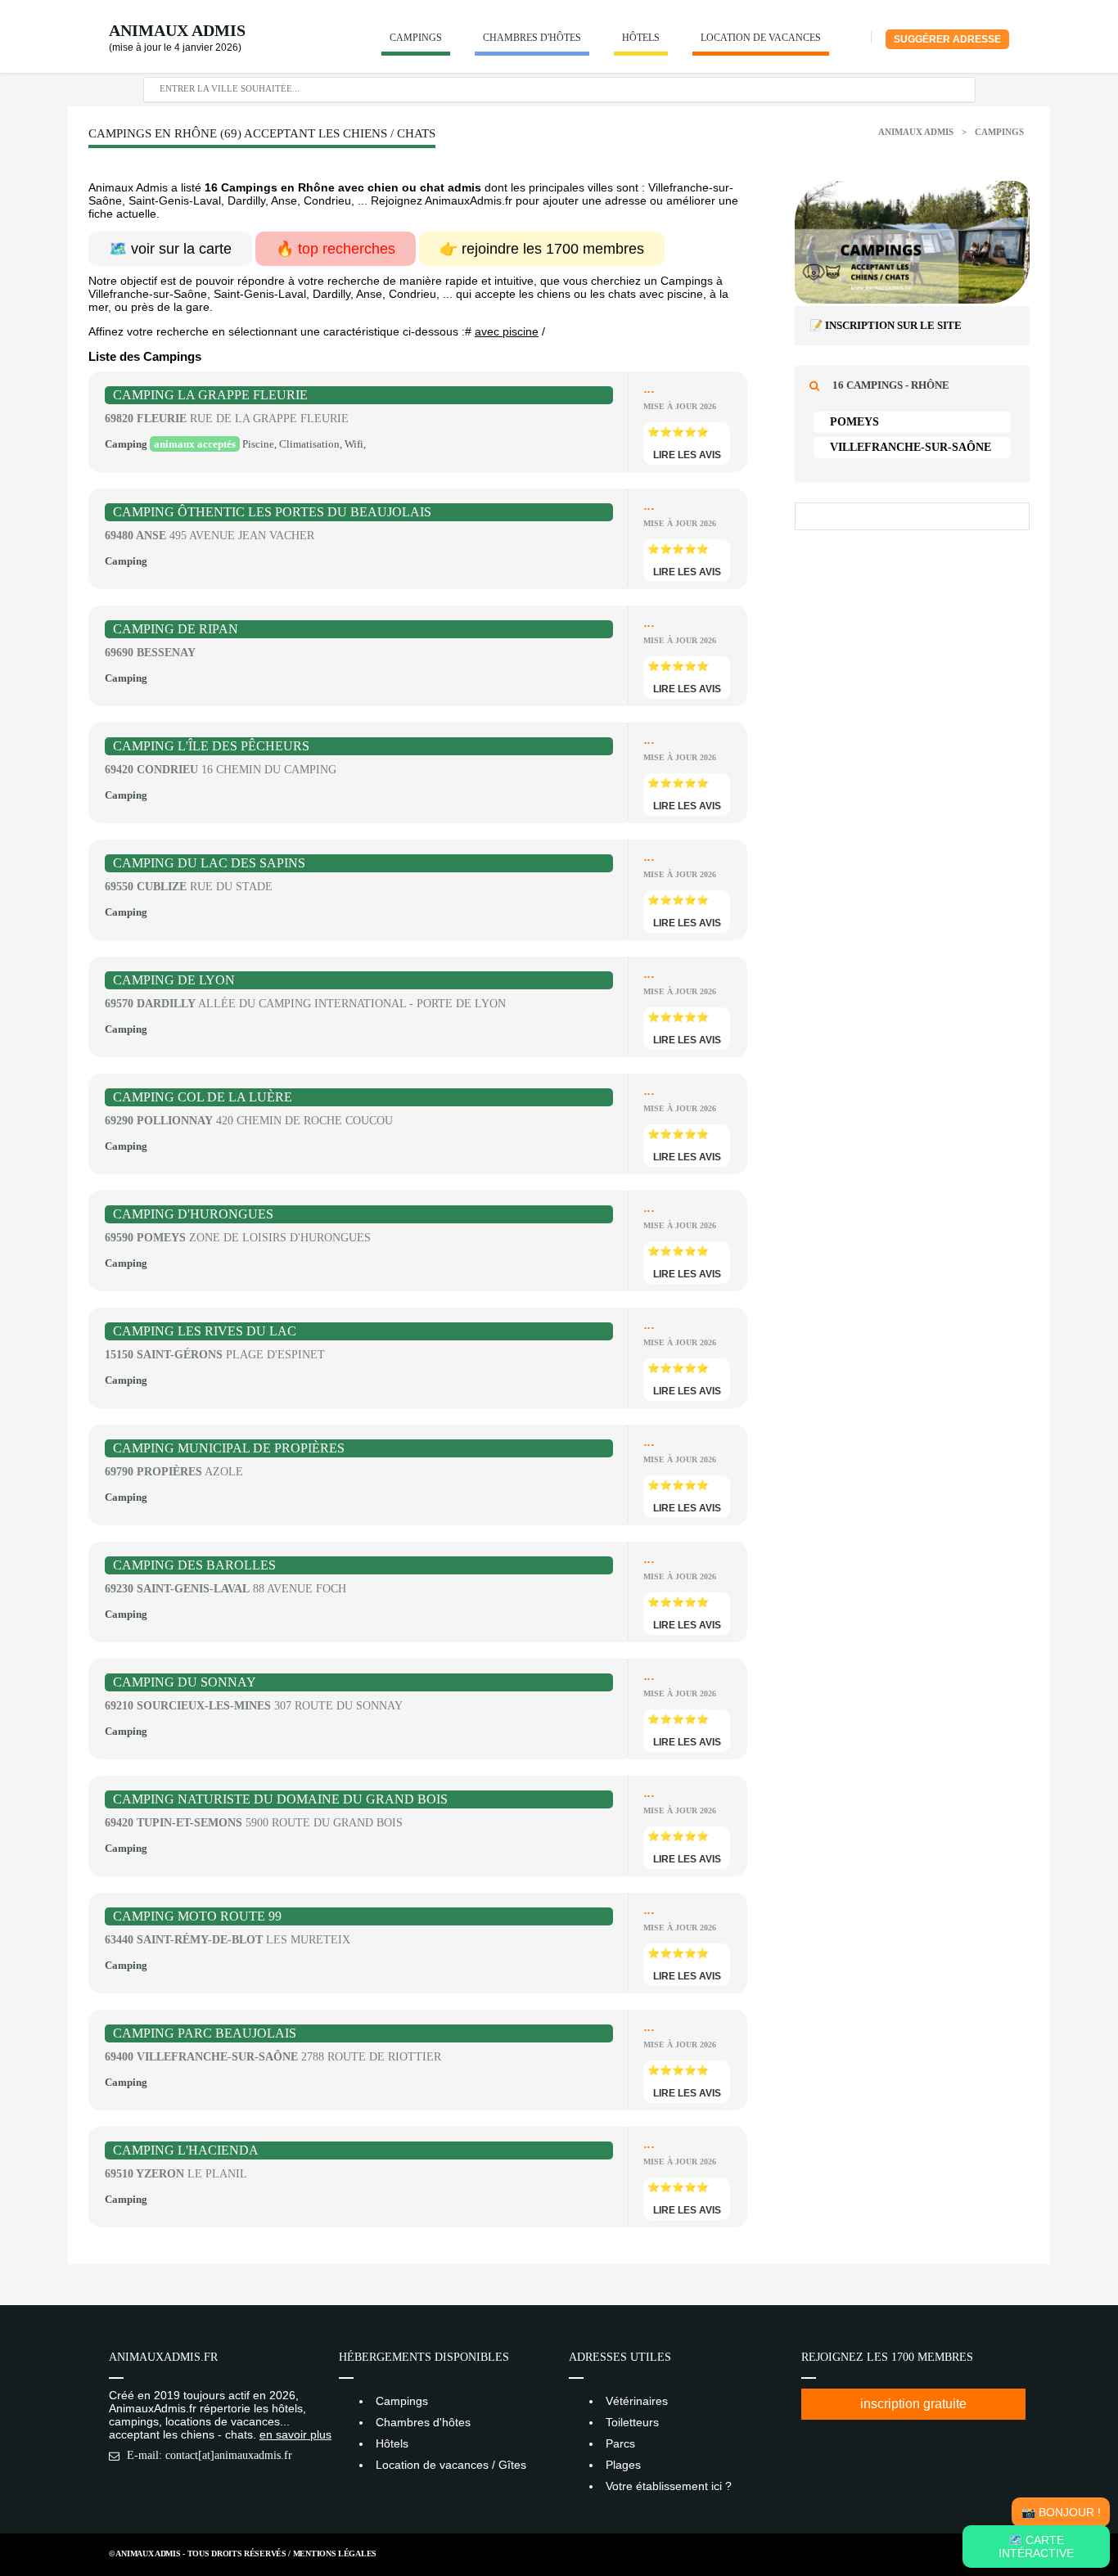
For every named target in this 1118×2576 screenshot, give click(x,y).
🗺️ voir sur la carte (170, 249)
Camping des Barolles (194, 1565)
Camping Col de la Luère (203, 1097)
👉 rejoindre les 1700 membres (542, 249)
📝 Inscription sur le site (886, 325)
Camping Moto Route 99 (197, 1916)
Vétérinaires (637, 2401)
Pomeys (854, 422)
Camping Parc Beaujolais (205, 2033)
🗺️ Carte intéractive (1036, 2547)
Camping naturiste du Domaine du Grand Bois (280, 1799)
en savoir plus (295, 2434)
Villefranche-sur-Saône (911, 447)
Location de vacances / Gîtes (451, 2465)
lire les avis (687, 455)
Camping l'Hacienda (186, 2150)
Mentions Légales (335, 2553)
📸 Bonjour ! (1061, 2512)
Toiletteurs (632, 2422)
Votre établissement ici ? (669, 2486)
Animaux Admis (177, 30)
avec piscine (507, 331)
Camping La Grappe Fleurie (210, 395)
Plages (623, 2465)
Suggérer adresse (947, 39)
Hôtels (641, 38)
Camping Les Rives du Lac (205, 1331)
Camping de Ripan (176, 629)
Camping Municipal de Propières (229, 1448)
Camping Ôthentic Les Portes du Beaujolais (272, 512)
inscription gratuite (913, 2404)
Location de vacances (761, 38)
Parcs (620, 2443)
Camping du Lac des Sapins (209, 863)
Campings (416, 38)
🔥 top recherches (336, 249)
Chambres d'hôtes (532, 38)
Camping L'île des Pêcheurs (211, 746)
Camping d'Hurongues (193, 1214)
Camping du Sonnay (185, 1682)
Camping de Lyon (174, 980)
